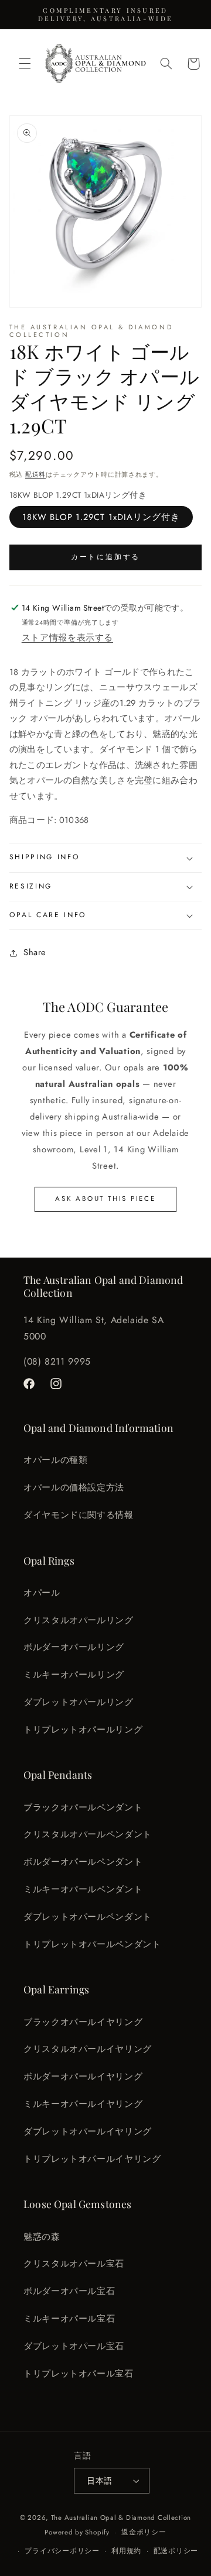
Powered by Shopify (77, 2532)
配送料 (35, 474)
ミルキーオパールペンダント (83, 1889)
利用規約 (126, 2551)
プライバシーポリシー (62, 2551)
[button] (25, 64)
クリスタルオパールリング (79, 1620)
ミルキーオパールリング (74, 1675)
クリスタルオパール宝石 (74, 2264)
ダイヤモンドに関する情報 (79, 1515)
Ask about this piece (105, 1199)
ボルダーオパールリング (74, 1647)
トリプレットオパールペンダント (92, 1944)
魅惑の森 (42, 2237)
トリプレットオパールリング (83, 1730)
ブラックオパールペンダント (83, 1807)
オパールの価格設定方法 (74, 1487)
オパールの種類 (55, 1460)
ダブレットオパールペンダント (88, 1917)
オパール (42, 1593)
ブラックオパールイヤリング (83, 2022)
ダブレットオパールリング (79, 1702)
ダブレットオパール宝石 (74, 2346)
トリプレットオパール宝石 (79, 2374)
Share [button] (35, 952)
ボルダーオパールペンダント (83, 1862)
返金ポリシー (144, 2532)
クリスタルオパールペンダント (88, 1834)
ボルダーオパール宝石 (69, 2291)
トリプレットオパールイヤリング (92, 2159)
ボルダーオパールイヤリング (83, 2076)
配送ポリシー (176, 2551)
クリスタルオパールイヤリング (88, 2049)
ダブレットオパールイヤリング (88, 2131)
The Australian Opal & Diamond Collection (121, 2518)
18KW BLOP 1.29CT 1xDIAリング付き (101, 517)
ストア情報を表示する (67, 638)
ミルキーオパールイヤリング (83, 2104)
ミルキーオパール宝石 (69, 2319)
